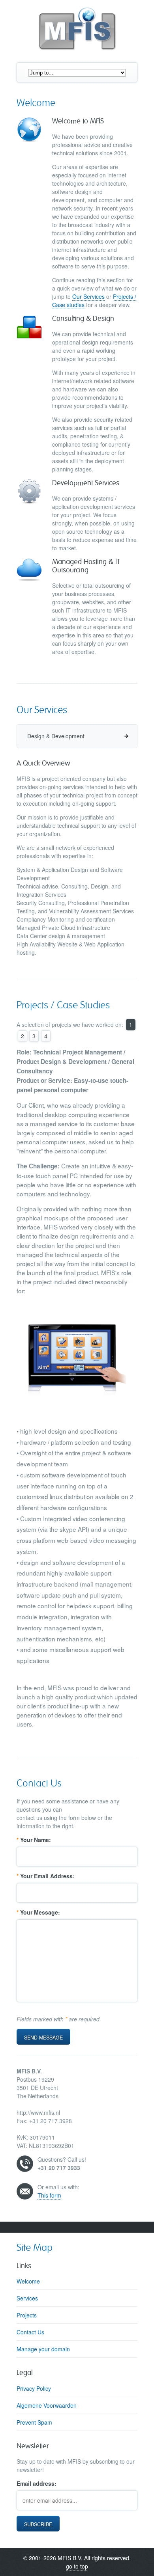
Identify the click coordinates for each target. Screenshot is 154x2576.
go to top (77, 2566)
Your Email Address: (46, 1876)
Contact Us (30, 2332)
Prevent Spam (34, 2422)
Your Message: (38, 1912)
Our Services (88, 296)
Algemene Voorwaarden (47, 2405)
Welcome (28, 2281)
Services (27, 2298)
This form (49, 2195)
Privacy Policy (34, 2388)
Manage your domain (43, 2349)
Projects (27, 2315)
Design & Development (56, 736)
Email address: (37, 2483)
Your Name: (34, 1840)
